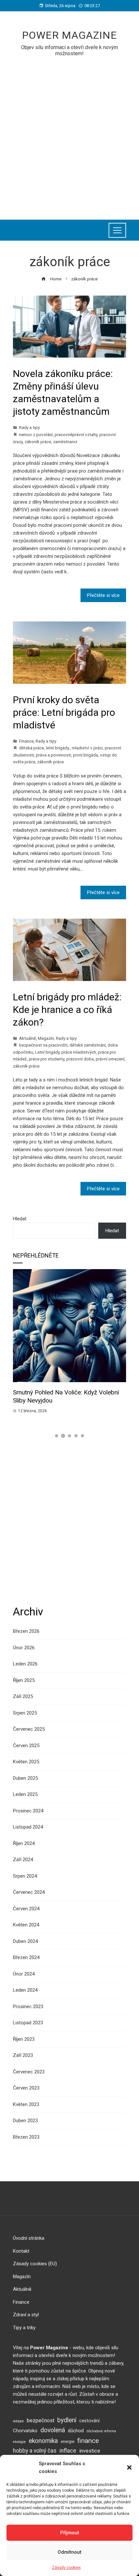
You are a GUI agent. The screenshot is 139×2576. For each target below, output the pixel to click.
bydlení (67, 2420)
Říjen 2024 (24, 1843)
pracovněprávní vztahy (76, 434)
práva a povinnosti (53, 755)
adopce (18, 2421)
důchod (76, 2431)
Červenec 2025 (29, 1729)
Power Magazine (69, 35)
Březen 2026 (26, 1631)
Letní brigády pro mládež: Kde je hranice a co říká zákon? (67, 1010)
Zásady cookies (66, 2568)
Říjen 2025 (24, 1680)
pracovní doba (80, 1059)
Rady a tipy (29, 427)
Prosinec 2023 (28, 2007)
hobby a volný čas (35, 2451)
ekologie (19, 2442)
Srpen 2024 (25, 1876)
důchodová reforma (101, 2431)
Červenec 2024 (29, 1892)
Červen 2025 (26, 1746)
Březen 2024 (26, 1957)
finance (88, 2441)
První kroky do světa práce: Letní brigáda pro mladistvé (64, 712)
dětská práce (32, 748)
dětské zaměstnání (88, 1045)
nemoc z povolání (36, 434)
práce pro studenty (47, 1059)
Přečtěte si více (103, 595)
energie (68, 2441)
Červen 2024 (26, 1909)
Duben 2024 (25, 1941)
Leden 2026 (25, 1664)
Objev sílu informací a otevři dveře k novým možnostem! (69, 50)
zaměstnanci (65, 442)
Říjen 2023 (24, 2039)
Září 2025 (23, 1696)
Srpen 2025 (25, 1713)
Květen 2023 (26, 2104)
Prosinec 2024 (28, 1811)
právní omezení (110, 1059)
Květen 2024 (26, 1925)
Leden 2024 (25, 1990)
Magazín (46, 1038)
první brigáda (86, 755)
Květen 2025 (26, 1762)
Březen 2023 (26, 2137)
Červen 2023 (26, 2088)
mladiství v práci (87, 748)
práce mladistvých (79, 1052)
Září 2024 (23, 1860)
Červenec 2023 (29, 2072)
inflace (68, 2451)
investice (90, 2451)
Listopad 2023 (28, 2023)
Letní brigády (47, 1052)
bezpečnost (41, 2420)
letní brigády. (58, 748)
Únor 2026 (24, 1648)
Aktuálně (27, 1038)
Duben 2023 (25, 2121)
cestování (89, 2421)
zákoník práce (38, 442)
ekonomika (43, 2441)
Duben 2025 (25, 1778)
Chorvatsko (25, 2431)
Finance (26, 741)
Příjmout (70, 2533)
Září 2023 (23, 2055)
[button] (129, 2467)
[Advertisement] (69, 134)
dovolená (53, 2430)
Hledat (20, 1219)
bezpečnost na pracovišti (43, 1045)
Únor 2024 (24, 1974)
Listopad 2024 (28, 1827)
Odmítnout (69, 2552)
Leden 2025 (25, 1794)
